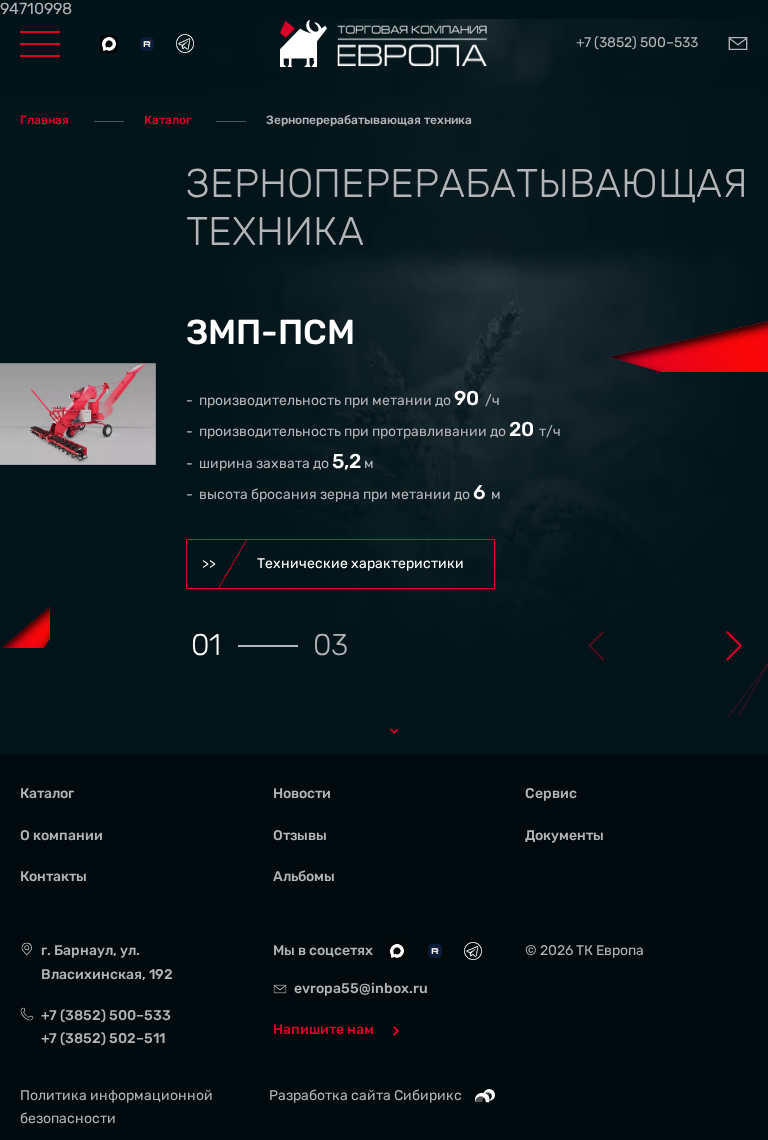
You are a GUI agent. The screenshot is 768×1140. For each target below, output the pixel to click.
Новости (302, 793)
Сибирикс (429, 1095)
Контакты (53, 876)
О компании (61, 835)
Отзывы (300, 835)
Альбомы (304, 876)
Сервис (551, 793)
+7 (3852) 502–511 (103, 1038)
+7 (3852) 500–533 (637, 43)
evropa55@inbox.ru (361, 988)
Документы (564, 835)
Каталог (47, 793)
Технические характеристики (360, 563)
